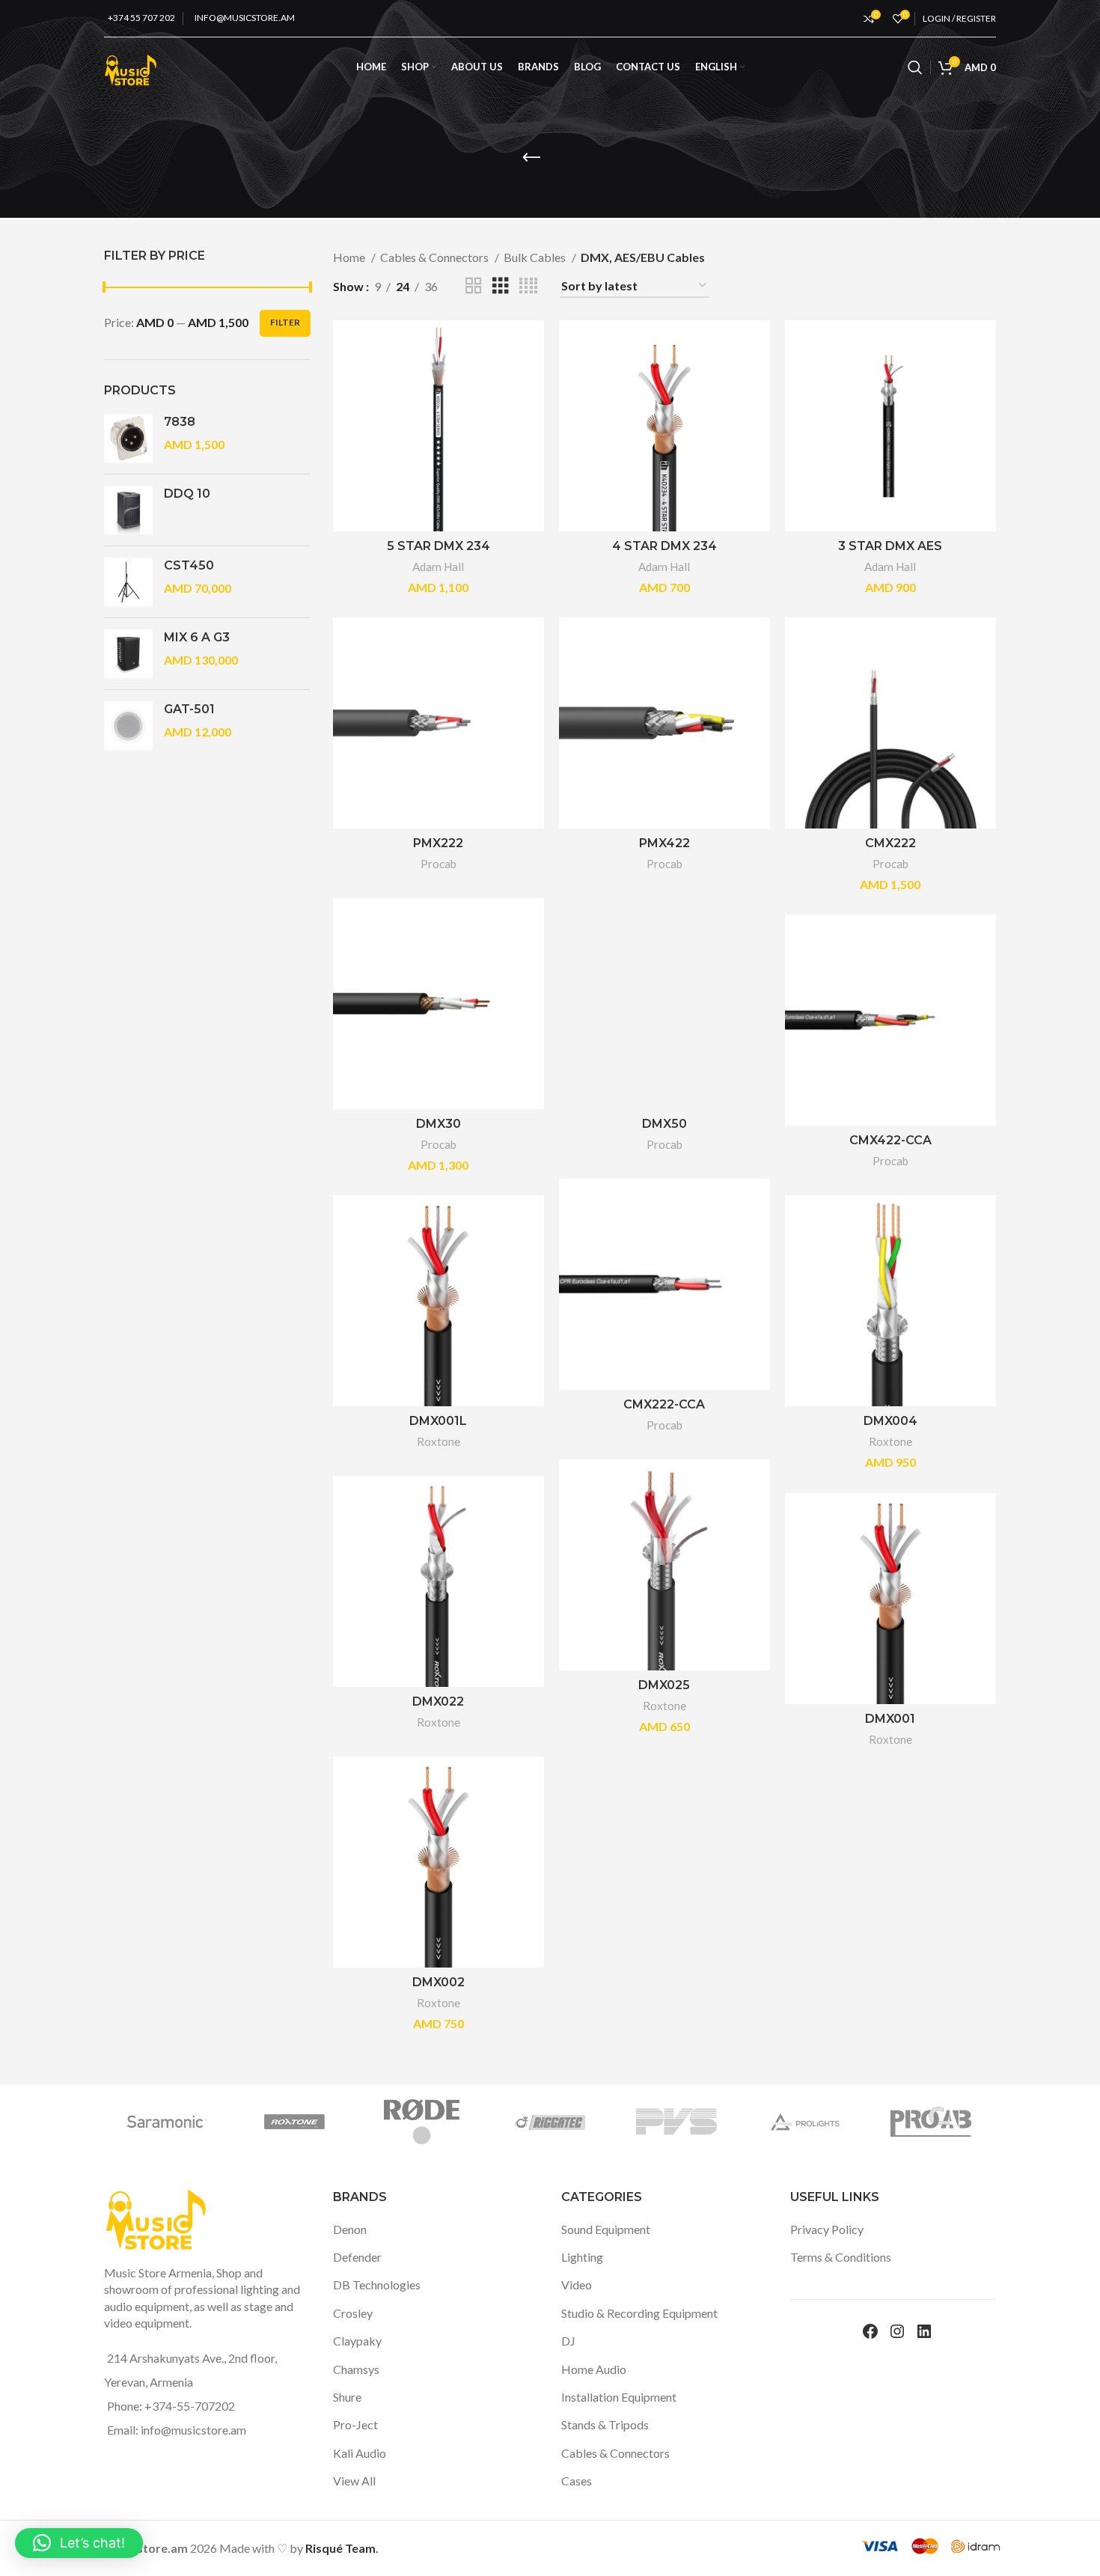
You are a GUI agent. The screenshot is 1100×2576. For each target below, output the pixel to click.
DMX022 (438, 1701)
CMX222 (890, 843)
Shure (347, 2397)
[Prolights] (224, 2122)
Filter (285, 322)
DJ (568, 2341)
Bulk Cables (536, 257)
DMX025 (664, 1685)
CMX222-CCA (664, 1404)
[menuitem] (720, 67)
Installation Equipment (619, 2397)
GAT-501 (189, 709)
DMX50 (664, 1124)
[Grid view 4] (528, 286)
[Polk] (606, 2122)
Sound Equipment (606, 2229)
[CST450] (128, 582)
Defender (357, 2257)
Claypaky (357, 2341)
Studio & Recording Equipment (639, 2313)
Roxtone (439, 1441)
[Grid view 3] (501, 286)
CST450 (189, 565)
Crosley (353, 2313)
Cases (577, 2481)
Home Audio (594, 2369)
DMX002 (439, 1982)
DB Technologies (377, 2284)
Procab (439, 864)
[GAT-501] (128, 726)
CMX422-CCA (890, 1140)
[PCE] (733, 2122)
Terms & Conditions (841, 2257)
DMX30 (439, 1124)
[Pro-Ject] (479, 2122)
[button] (79, 2543)
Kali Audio (360, 2453)
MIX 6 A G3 (197, 637)
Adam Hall (438, 567)
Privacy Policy (827, 2229)
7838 (180, 422)
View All (354, 2481)
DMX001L (438, 1421)
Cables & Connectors (436, 257)
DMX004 (890, 1421)
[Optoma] (989, 2122)
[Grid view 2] (474, 286)
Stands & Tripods (605, 2424)
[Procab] (352, 2122)
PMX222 (438, 843)
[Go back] (531, 158)
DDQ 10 (187, 494)
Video (577, 2284)
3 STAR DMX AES (890, 546)
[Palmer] (861, 2122)
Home (350, 257)
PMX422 (664, 843)
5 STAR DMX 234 (439, 546)
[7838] (128, 438)
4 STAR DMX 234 (664, 546)
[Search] (915, 67)
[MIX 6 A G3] (128, 654)
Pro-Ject (355, 2424)
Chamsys (356, 2369)
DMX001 (890, 1719)
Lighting (582, 2257)
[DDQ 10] (128, 510)
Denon (350, 2229)
